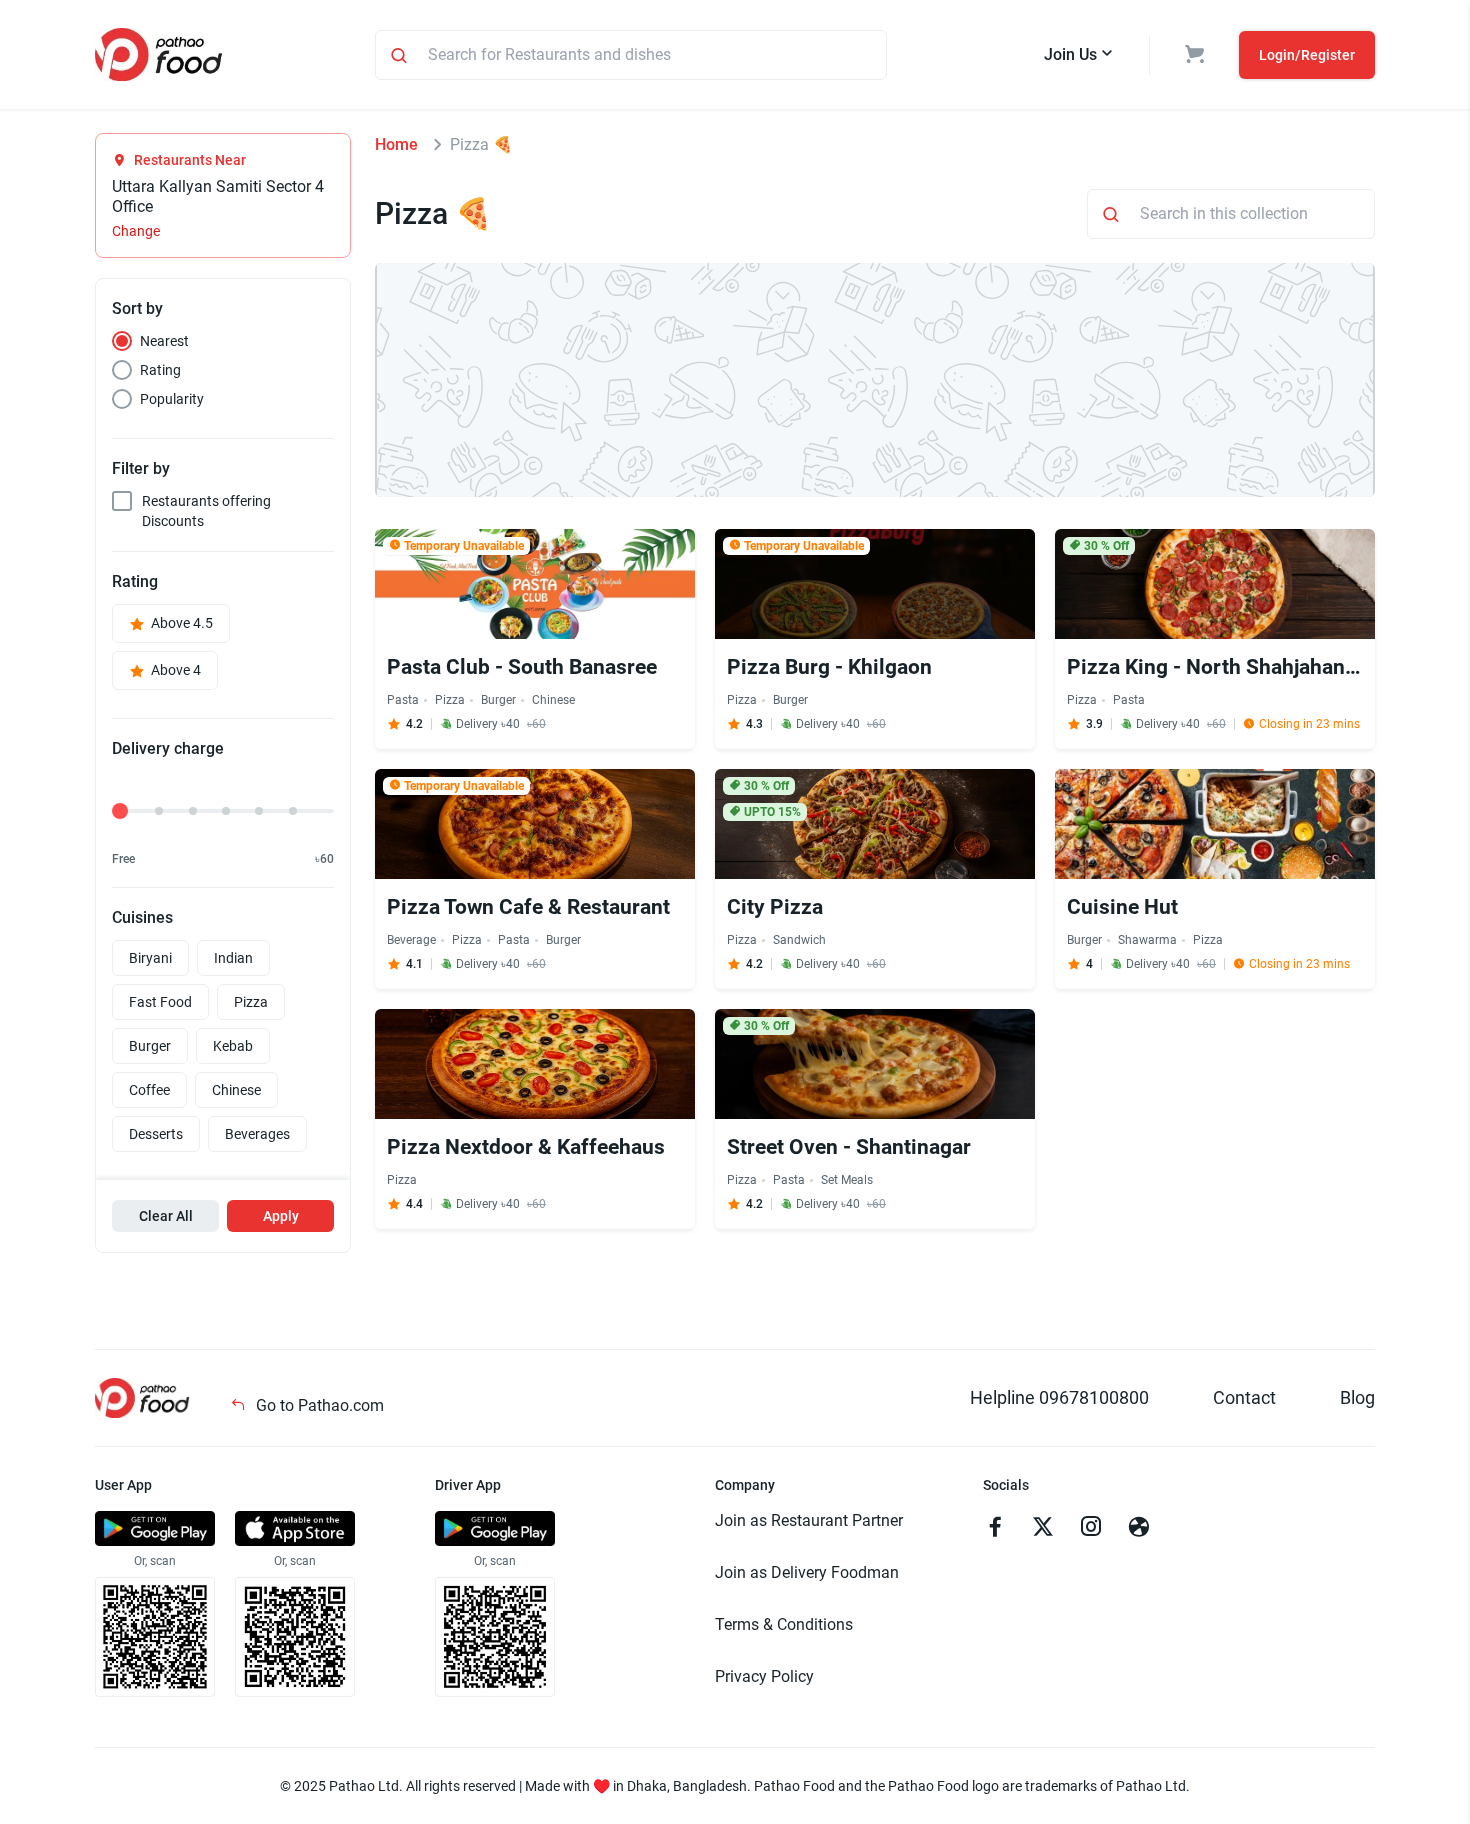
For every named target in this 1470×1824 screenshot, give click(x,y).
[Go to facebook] (995, 1529)
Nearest (164, 341)
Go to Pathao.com (318, 1405)
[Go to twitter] (1043, 1529)
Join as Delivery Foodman (807, 1572)
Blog (1357, 1397)
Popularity (172, 399)
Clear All (166, 1216)
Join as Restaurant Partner (809, 1520)
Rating (160, 370)
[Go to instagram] (1091, 1529)
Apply (281, 1216)
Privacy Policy (764, 1676)
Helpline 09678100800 (1059, 1397)
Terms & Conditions (784, 1624)
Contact (1244, 1397)
